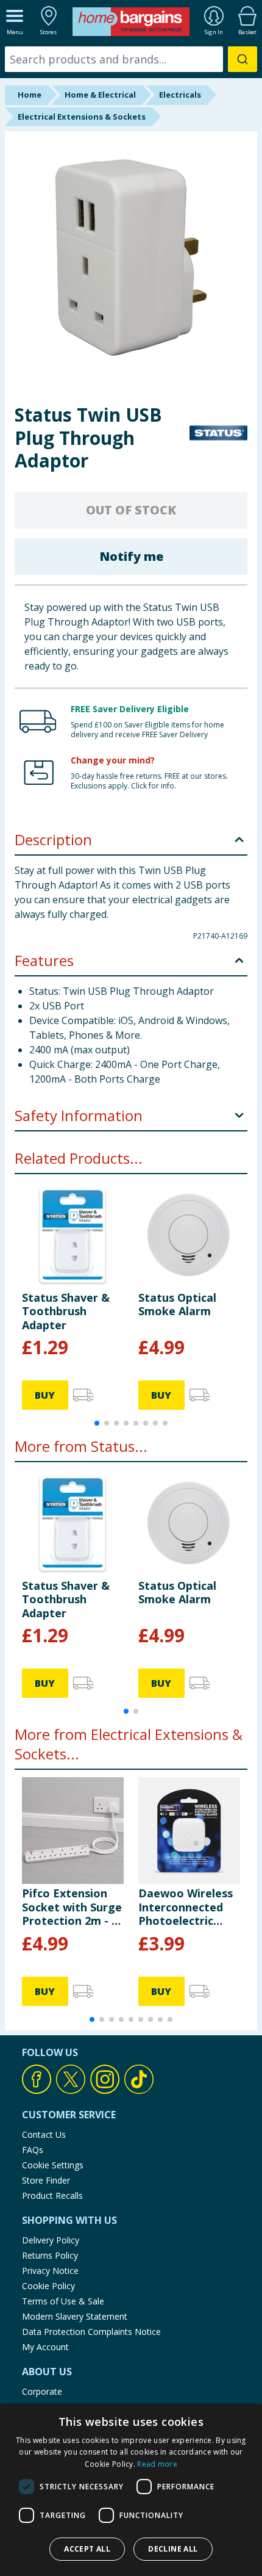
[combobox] (131, 59)
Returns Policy (50, 2255)
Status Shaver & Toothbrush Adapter (66, 1311)
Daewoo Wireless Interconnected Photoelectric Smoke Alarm (186, 1907)
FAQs (33, 2150)
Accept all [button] (87, 2549)
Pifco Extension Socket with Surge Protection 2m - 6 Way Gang (72, 1907)
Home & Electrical (100, 95)
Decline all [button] (173, 2549)
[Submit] (243, 59)
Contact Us (44, 2134)
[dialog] (131, 2490)
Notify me (131, 556)
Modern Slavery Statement (75, 2316)
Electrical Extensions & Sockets (82, 117)
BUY (45, 1395)
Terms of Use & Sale (63, 2301)
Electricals (180, 95)
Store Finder (46, 2180)
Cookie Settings (53, 2165)
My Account (45, 2347)
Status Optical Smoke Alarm (177, 1304)
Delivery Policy (51, 2240)
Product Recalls (52, 2195)
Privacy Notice (50, 2271)
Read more (157, 2464)
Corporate (42, 2391)
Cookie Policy (48, 2286)
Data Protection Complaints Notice (91, 2332)
